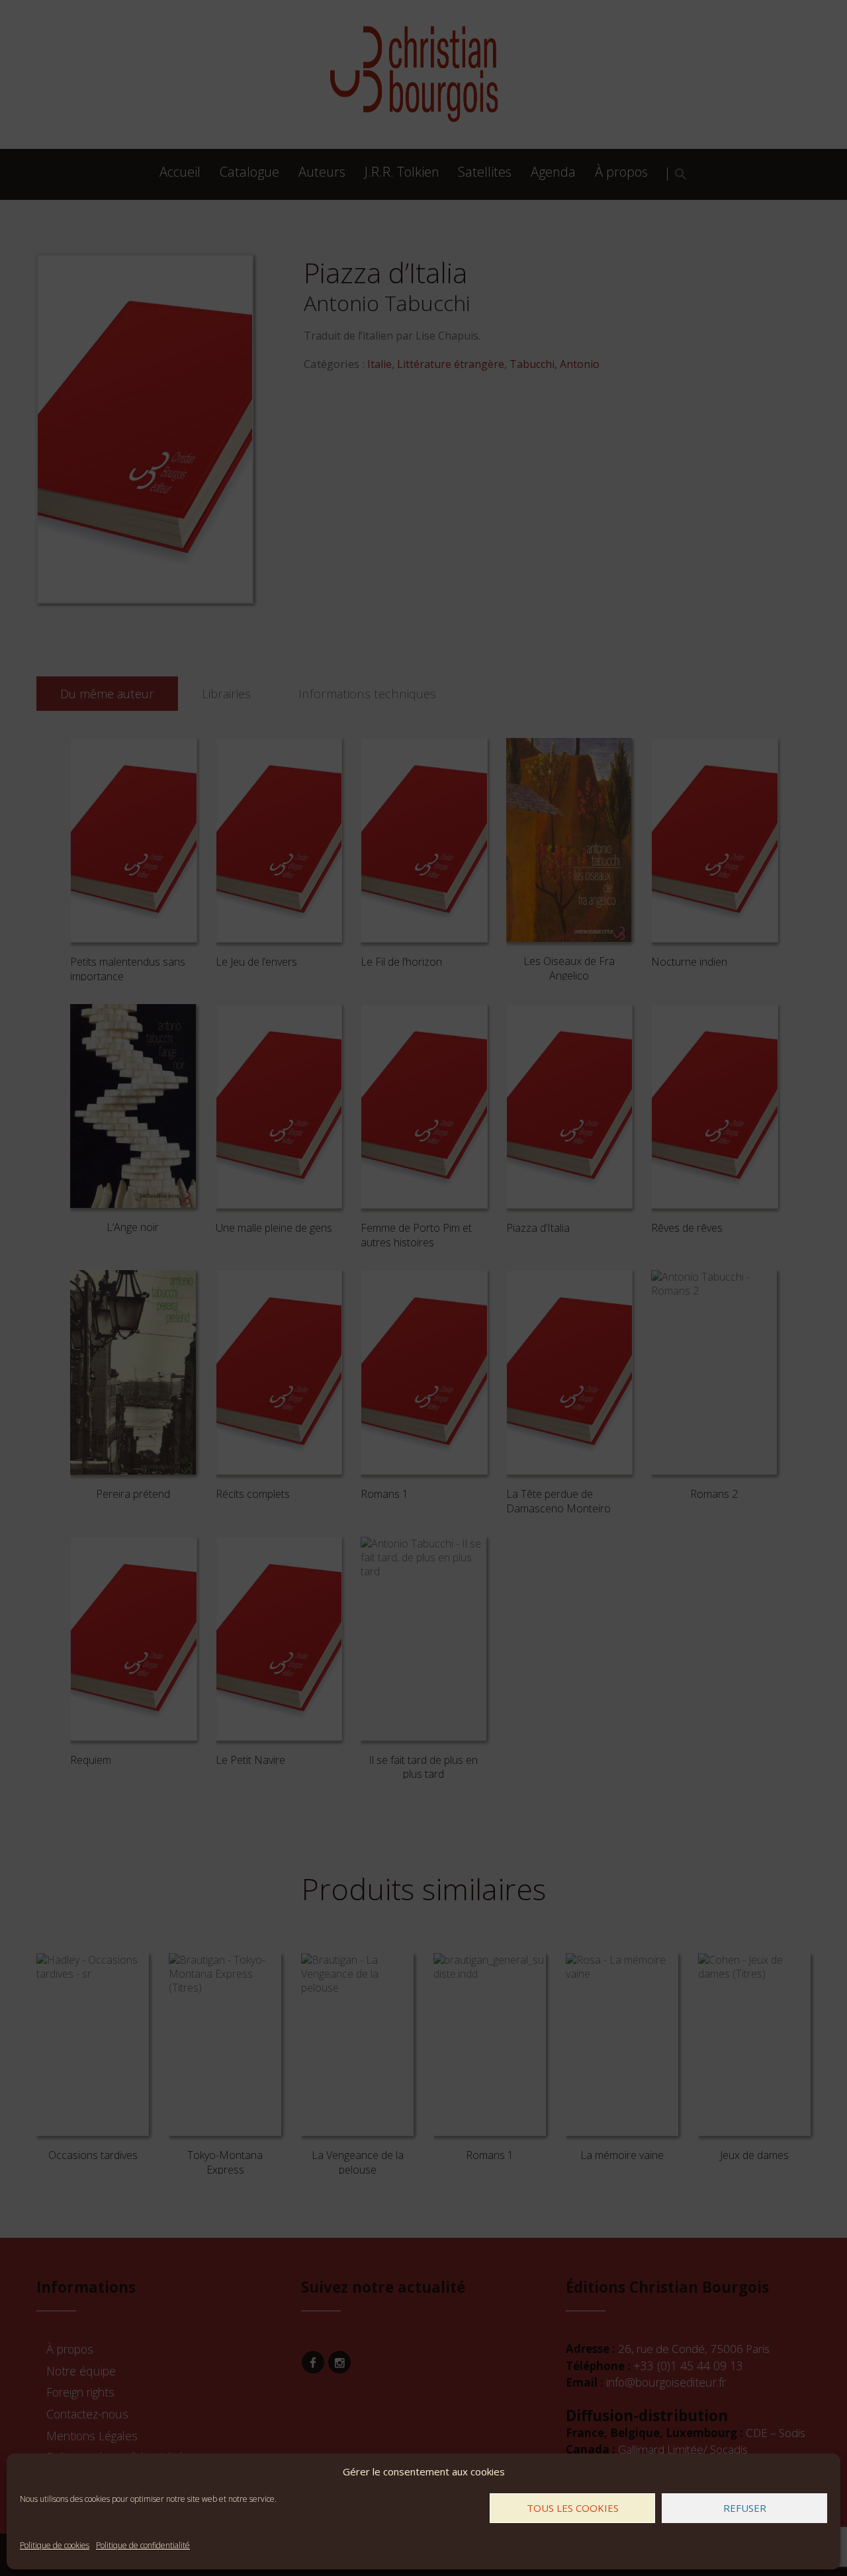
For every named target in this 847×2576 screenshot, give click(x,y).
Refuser (745, 2508)
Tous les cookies (573, 2508)
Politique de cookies (55, 2545)
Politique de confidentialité (143, 2545)
